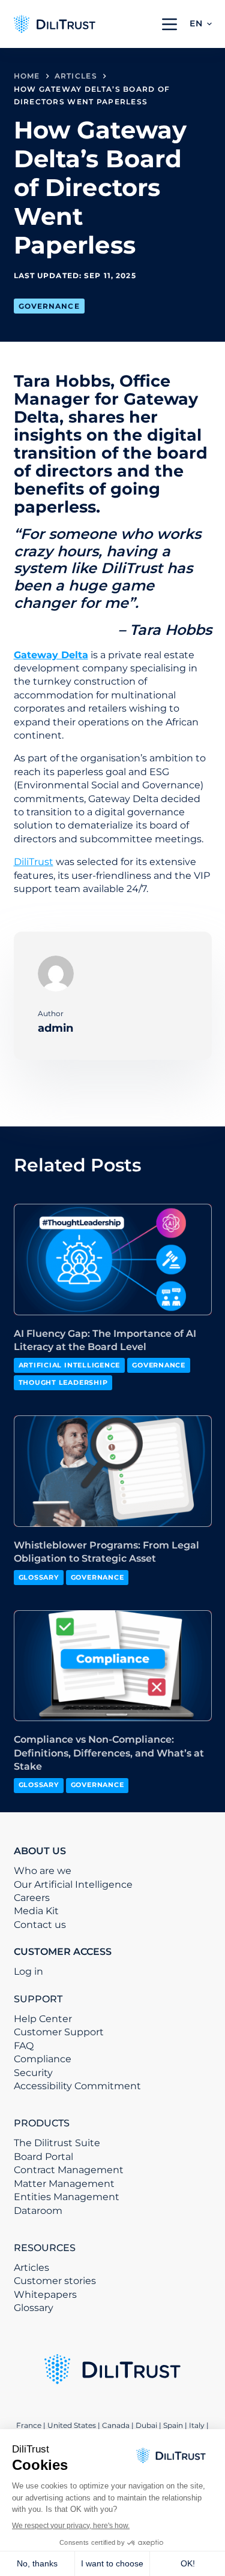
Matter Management (64, 2184)
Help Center (43, 2019)
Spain (173, 2425)
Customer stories (55, 2281)
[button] (201, 24)
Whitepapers (45, 2295)
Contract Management (69, 2170)
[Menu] (169, 24)
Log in (28, 1971)
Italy (197, 2425)
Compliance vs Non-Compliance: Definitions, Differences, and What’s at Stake (109, 1753)
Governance (49, 306)
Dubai (146, 2425)
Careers (32, 1898)
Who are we (43, 1871)
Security (33, 2073)
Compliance (43, 2059)
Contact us (40, 1925)
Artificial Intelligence (70, 1365)
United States (73, 2425)
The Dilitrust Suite (57, 2143)
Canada (116, 2425)
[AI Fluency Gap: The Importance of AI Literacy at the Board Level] (113, 1260)
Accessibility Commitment (77, 2086)
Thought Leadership (63, 1382)
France (29, 2425)
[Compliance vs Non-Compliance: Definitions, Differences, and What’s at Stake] (113, 1666)
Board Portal (43, 2157)
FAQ (24, 2046)
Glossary (39, 1577)
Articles (31, 2268)
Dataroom (38, 2211)
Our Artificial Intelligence (73, 1884)
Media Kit (36, 1911)
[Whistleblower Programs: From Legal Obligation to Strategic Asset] (113, 1471)
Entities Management (67, 2197)
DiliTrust (34, 862)
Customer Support (59, 2032)
